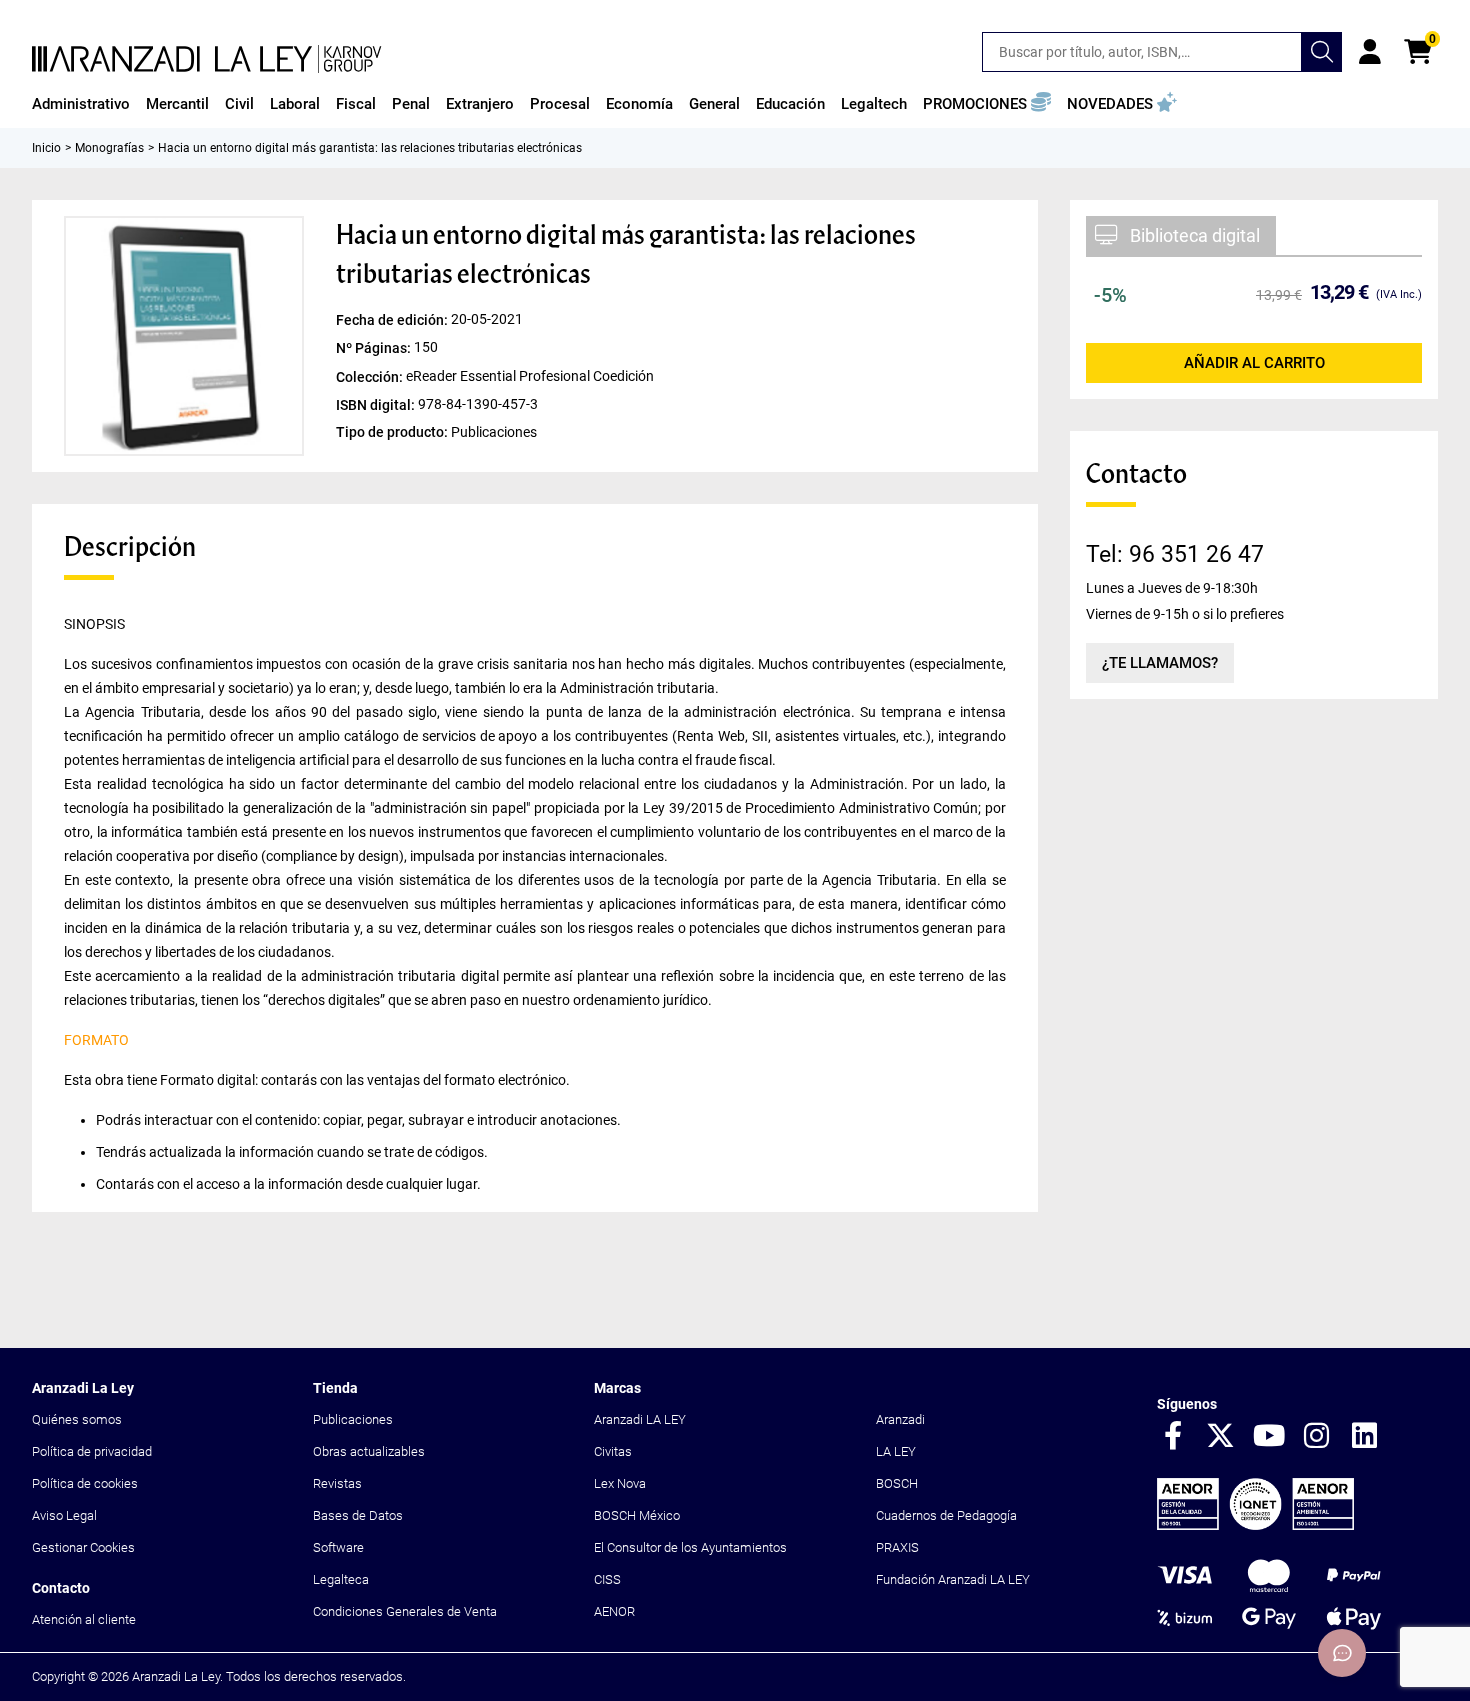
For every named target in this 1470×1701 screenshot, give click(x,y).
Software (338, 1547)
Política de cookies (85, 1483)
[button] (987, 104)
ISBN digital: (377, 404)
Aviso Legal (64, 1515)
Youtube (1269, 1437)
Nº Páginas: (375, 348)
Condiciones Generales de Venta (405, 1611)
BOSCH (897, 1483)
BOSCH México (637, 1515)
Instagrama (1317, 1437)
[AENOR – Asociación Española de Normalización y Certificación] (1255, 1525)
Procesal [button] (560, 104)
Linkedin (1365, 1437)
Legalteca (341, 1579)
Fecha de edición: (393, 320)
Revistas (337, 1483)
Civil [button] (239, 104)
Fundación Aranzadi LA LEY (953, 1579)
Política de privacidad (92, 1451)
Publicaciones (353, 1419)
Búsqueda (1322, 52)
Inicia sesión (1370, 52)
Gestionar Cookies (83, 1547)
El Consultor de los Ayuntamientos (690, 1547)
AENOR (614, 1611)
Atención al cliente (84, 1619)
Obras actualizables (369, 1451)
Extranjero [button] (480, 104)
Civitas (613, 1451)
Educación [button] (790, 104)
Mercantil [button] (177, 104)
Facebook (1173, 1437)
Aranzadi (900, 1419)
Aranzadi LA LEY (640, 1419)
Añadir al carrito (1254, 363)
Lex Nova (620, 1483)
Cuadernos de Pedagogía (946, 1515)
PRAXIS (897, 1547)
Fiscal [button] (356, 104)
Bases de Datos (358, 1515)
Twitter (1221, 1437)
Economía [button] (639, 104)
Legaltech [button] (874, 104)
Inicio (46, 148)
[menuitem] (81, 104)
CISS (607, 1579)
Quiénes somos (77, 1419)
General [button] (714, 104)
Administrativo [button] (81, 104)
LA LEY (896, 1451)
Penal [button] (411, 104)
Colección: (371, 376)
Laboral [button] (295, 104)
